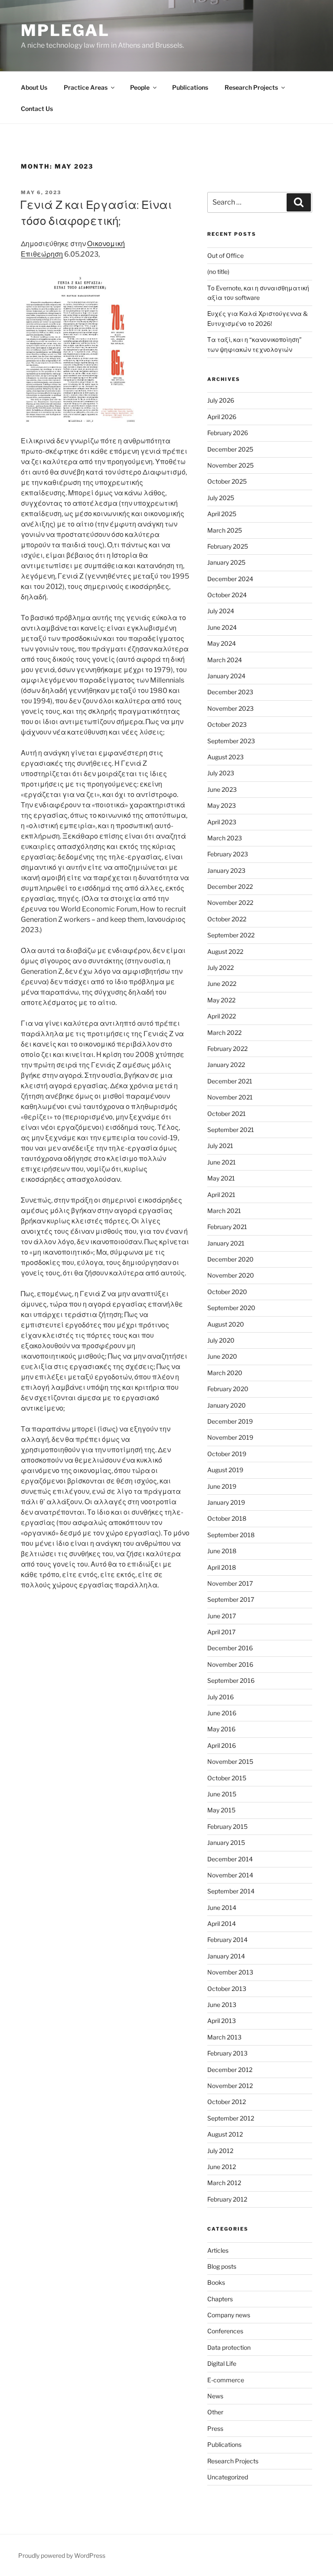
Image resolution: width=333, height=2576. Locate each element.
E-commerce (226, 2380)
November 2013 (230, 1972)
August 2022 (225, 951)
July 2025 (221, 498)
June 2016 (222, 1713)
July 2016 (220, 1697)
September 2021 (231, 1130)
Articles (218, 2250)
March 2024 (225, 660)
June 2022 (222, 984)
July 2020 (221, 1340)
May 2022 (221, 1000)
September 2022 (231, 935)
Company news (229, 2315)
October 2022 (227, 919)
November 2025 (230, 465)
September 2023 (231, 741)
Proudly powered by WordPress (62, 2555)
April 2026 (222, 417)
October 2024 (227, 595)
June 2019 (222, 1486)
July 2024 (221, 611)
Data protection (229, 2347)
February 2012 (227, 2199)
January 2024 (226, 676)
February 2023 (228, 854)
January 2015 (226, 1843)
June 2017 (222, 1616)
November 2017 (230, 1583)
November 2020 (231, 1275)
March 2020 (225, 1373)
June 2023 (222, 789)
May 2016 (221, 1729)
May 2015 (221, 1810)
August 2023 (225, 757)
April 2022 (222, 1016)
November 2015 (230, 1761)
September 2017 (231, 1599)
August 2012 (225, 2134)
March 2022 (224, 1033)
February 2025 (228, 546)
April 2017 (221, 1632)
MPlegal (65, 30)
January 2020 (227, 1405)
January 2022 (226, 1065)
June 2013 (222, 2005)
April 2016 (222, 1745)
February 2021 (227, 1227)
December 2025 (230, 449)
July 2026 (221, 400)
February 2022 (227, 1049)
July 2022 (220, 968)
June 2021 (222, 1162)
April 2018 (222, 1567)
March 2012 (224, 2183)
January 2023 (226, 870)
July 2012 (220, 2151)
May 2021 (221, 1178)
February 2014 (227, 1940)
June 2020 (222, 1356)
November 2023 (230, 708)
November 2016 (230, 1664)
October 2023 (227, 724)
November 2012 (230, 2086)
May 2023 (222, 805)
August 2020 (226, 1324)
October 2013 (227, 1989)
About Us (34, 87)
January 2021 (226, 1243)
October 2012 (227, 2102)
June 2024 (222, 627)
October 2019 (227, 1454)
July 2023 (221, 773)
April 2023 (222, 822)
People (140, 87)
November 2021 (230, 1097)
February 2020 (228, 1389)
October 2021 (227, 1114)
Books (216, 2282)
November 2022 (230, 903)
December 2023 (230, 692)
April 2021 (221, 1195)
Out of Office (225, 255)
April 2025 (222, 514)
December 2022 (230, 886)
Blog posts (222, 2266)
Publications (190, 87)
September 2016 (231, 1680)
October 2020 (227, 1292)
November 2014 (230, 1875)
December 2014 (230, 1859)
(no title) (218, 272)
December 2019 (230, 1421)
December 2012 (230, 2070)
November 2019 (230, 1437)
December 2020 (230, 1259)
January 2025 (226, 562)
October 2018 (227, 1518)
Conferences (225, 2331)
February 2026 (228, 433)
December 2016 (230, 1648)
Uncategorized (228, 2477)
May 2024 (222, 643)
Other (215, 2412)
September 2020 (231, 1308)
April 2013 (222, 2021)
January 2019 (226, 1502)
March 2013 (224, 2037)
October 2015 (227, 1778)
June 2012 (222, 2167)
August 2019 (225, 1470)
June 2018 (222, 1551)
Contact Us (37, 109)
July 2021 (220, 1146)
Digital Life (222, 2363)
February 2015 (227, 1826)
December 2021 (230, 1081)
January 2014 (226, 1956)
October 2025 (227, 481)
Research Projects (251, 87)
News (215, 2396)
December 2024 (230, 579)
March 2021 (224, 1211)
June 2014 (222, 1908)
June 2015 (222, 1794)
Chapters (220, 2299)
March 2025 (225, 530)
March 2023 (225, 838)
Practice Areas (86, 87)
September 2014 (231, 1891)
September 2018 (231, 1535)
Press (215, 2428)
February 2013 (227, 2053)
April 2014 (222, 1924)
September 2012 (231, 2118)
